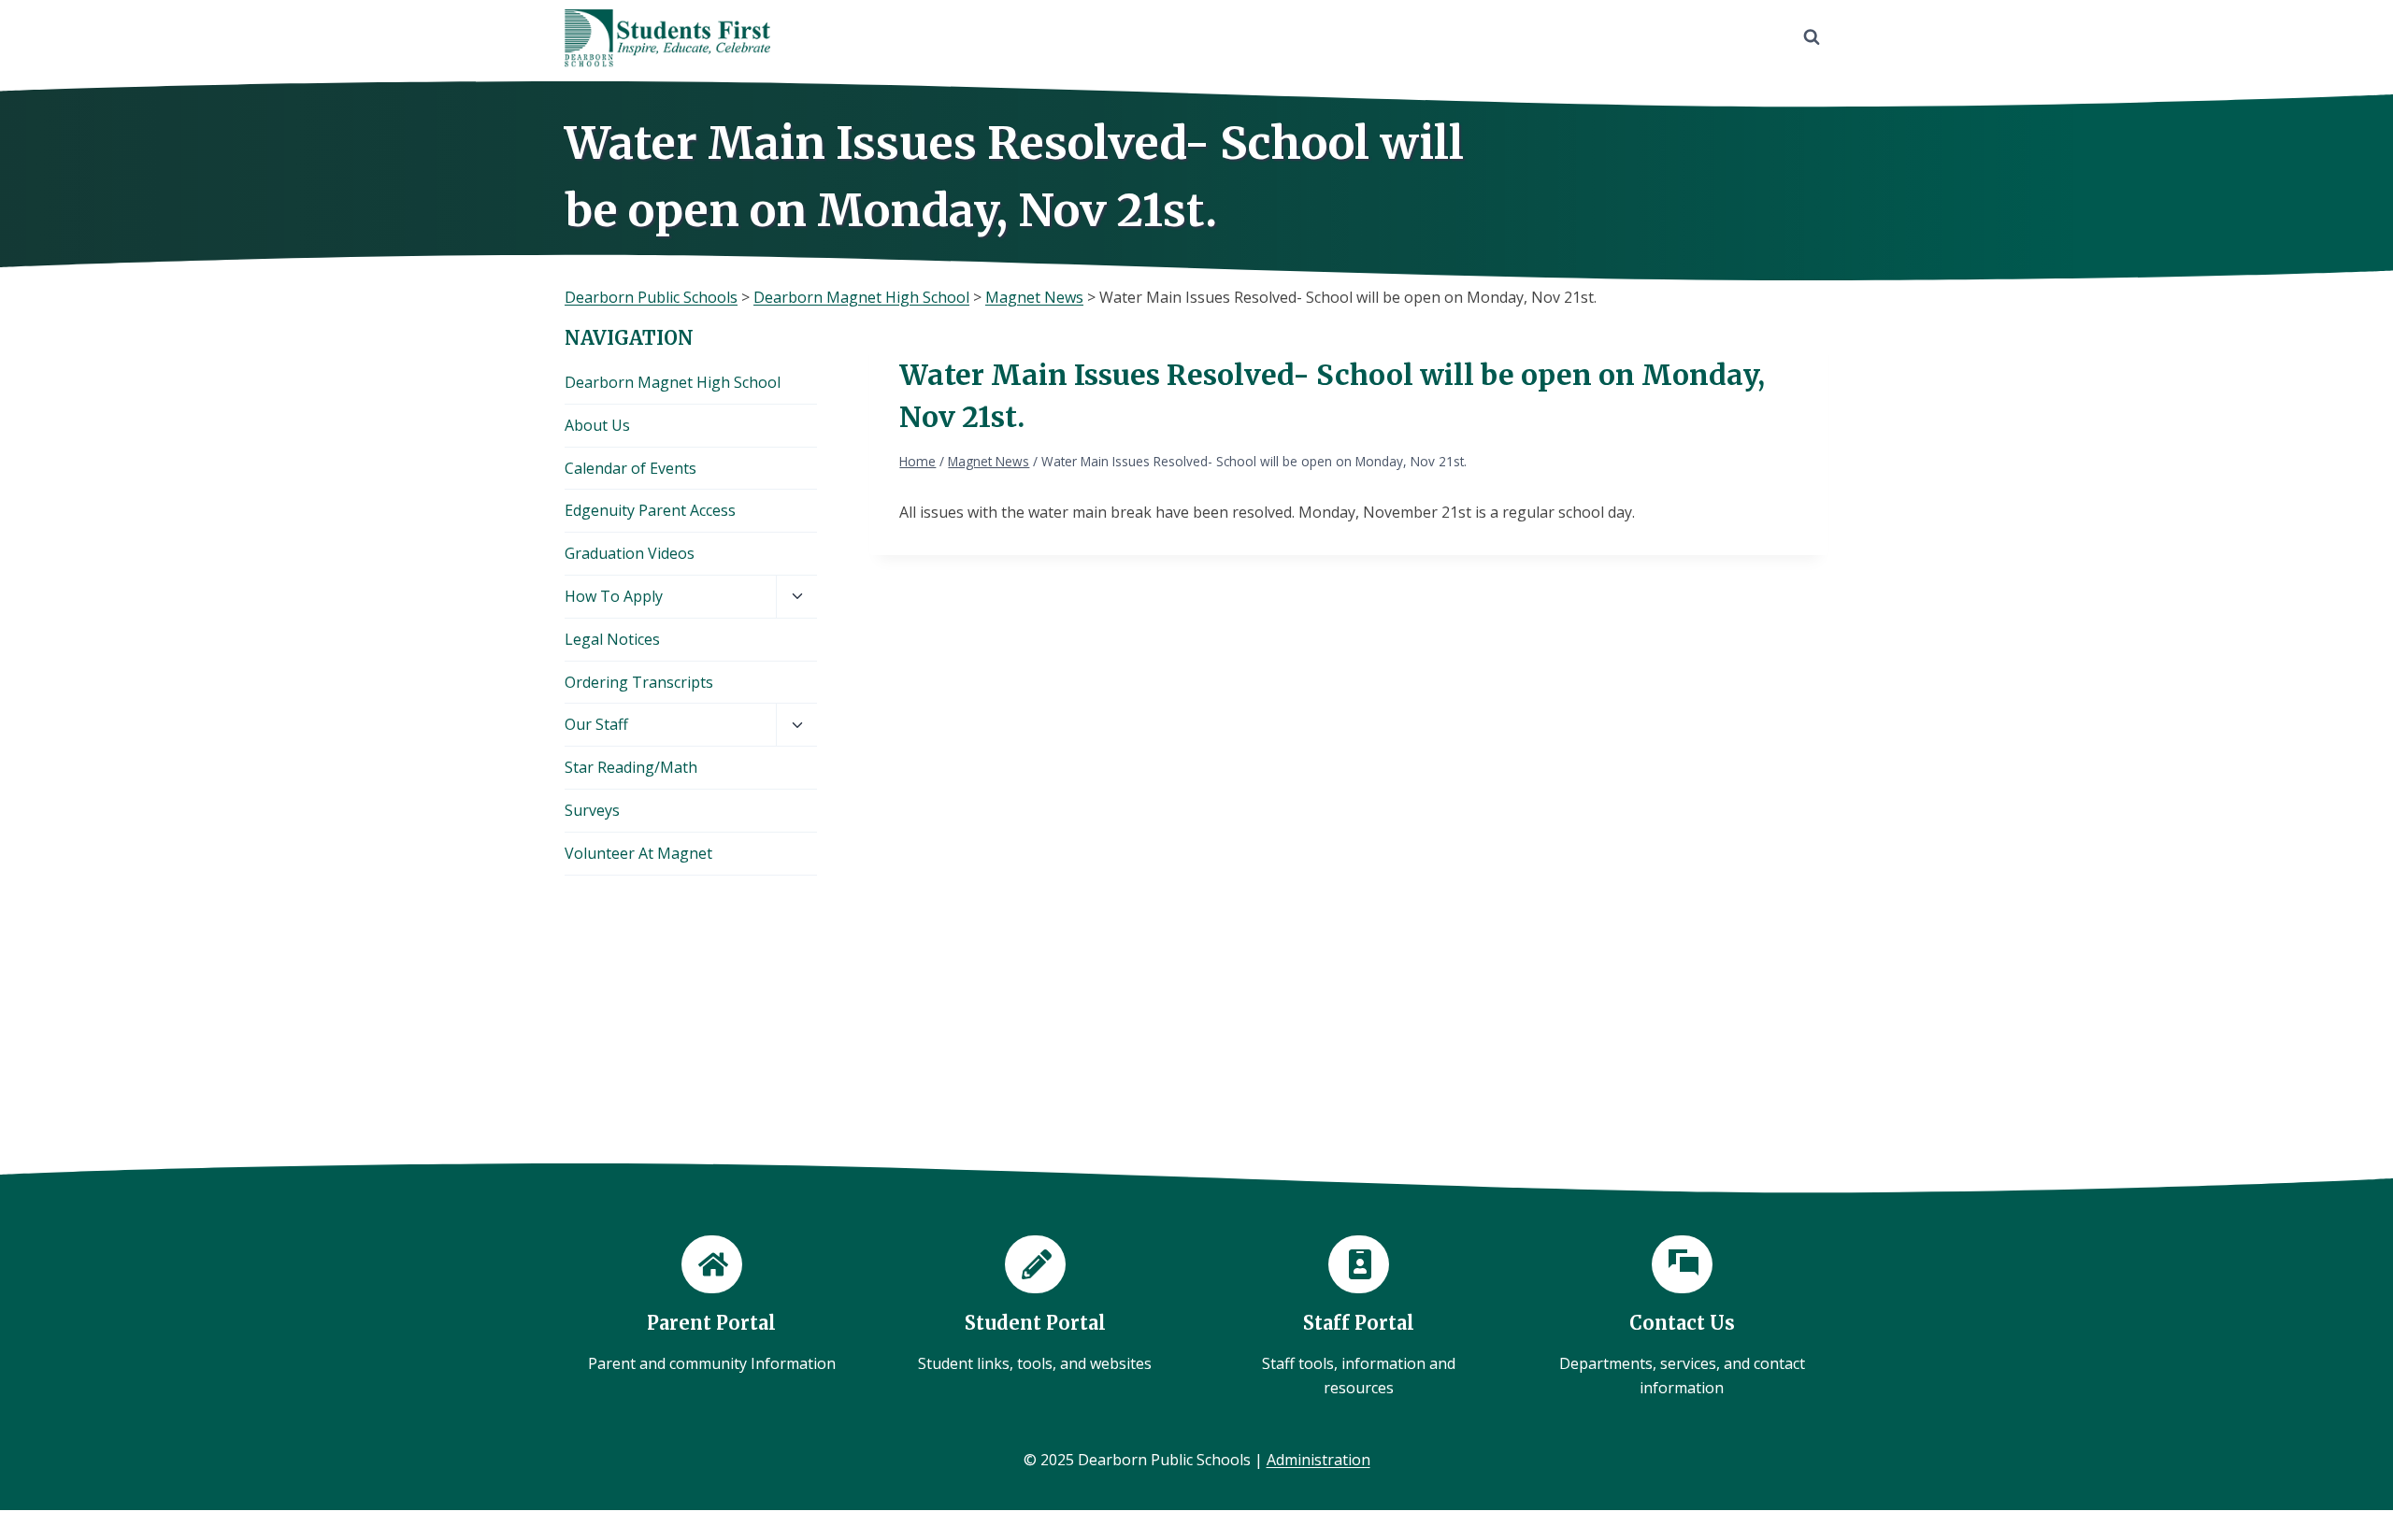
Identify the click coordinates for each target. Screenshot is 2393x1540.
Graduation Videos (630, 553)
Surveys (592, 810)
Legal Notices (612, 639)
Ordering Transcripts (639, 682)
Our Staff (596, 724)
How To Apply (614, 596)
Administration (1318, 1460)
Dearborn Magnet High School (673, 382)
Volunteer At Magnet (638, 853)
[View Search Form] (1812, 37)
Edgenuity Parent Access (650, 510)
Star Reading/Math (631, 767)
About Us (597, 425)
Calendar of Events (630, 468)
